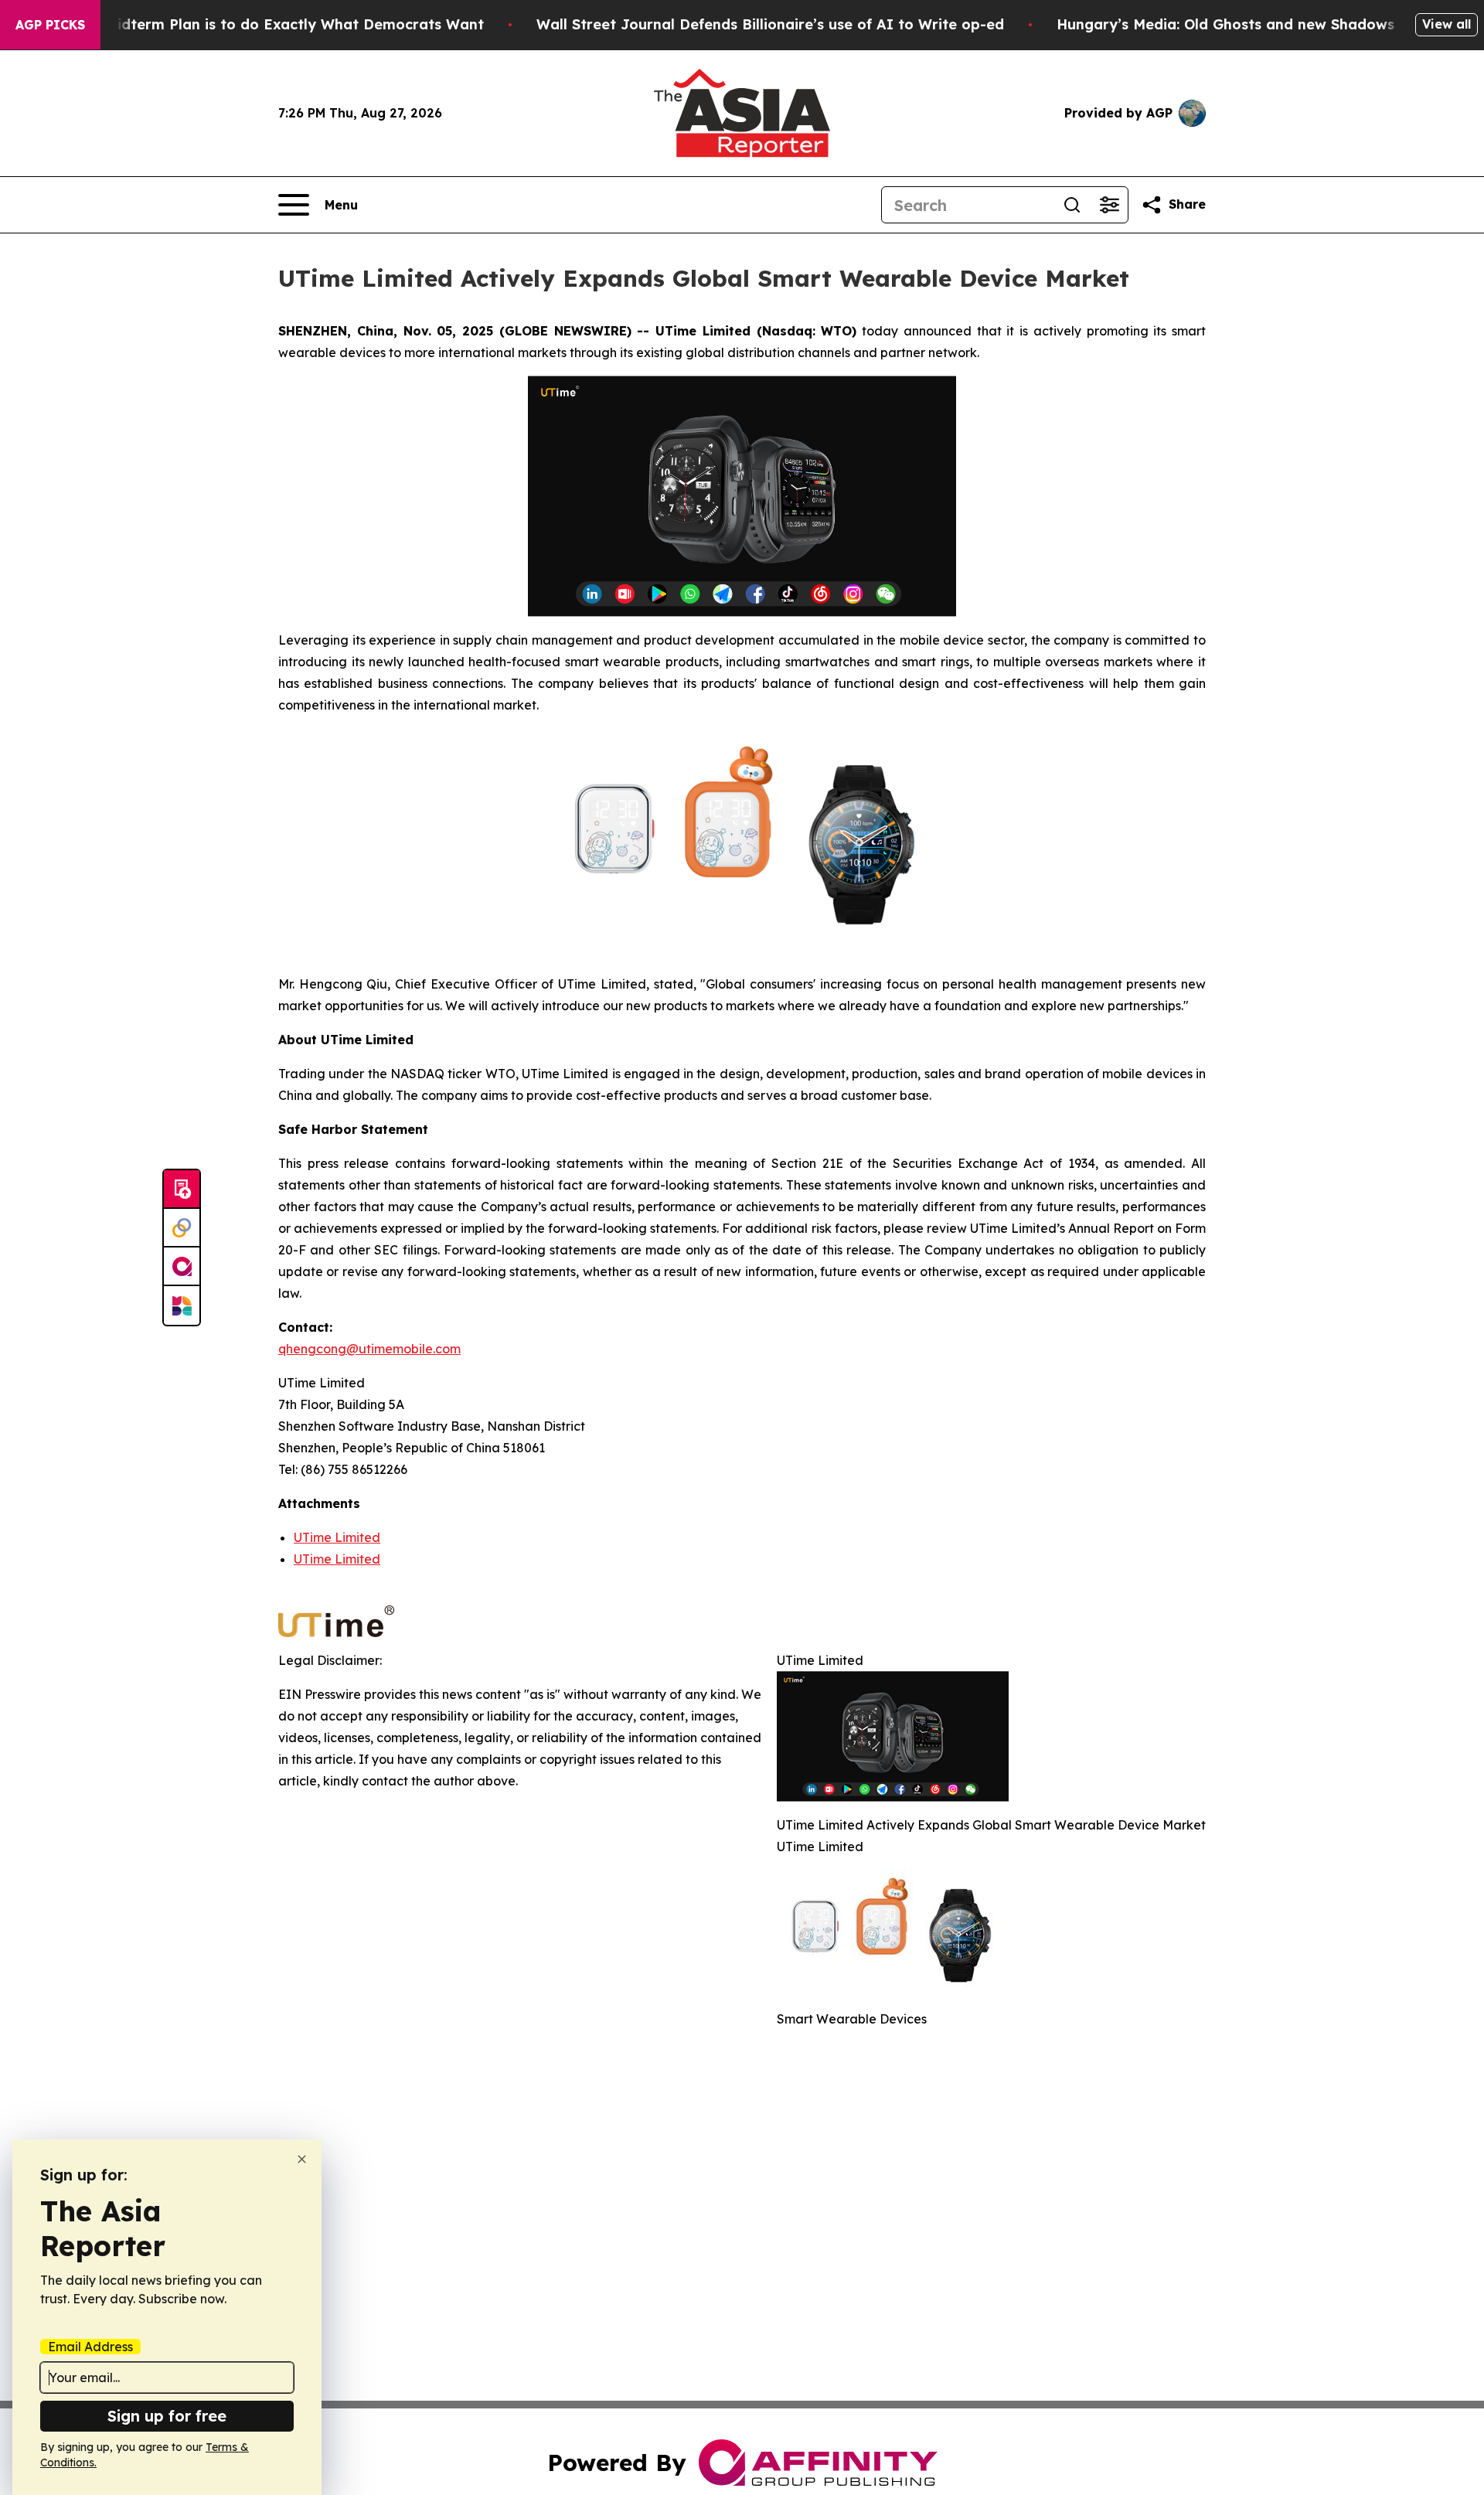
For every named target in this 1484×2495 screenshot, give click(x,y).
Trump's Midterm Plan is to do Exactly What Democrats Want (264, 24)
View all (1447, 24)
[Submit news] (182, 1190)
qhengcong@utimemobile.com (369, 1349)
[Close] (302, 2159)
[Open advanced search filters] (1109, 205)
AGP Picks (50, 25)
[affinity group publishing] (182, 1267)
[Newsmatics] (182, 1305)
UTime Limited (337, 1537)
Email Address (90, 2347)
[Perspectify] (182, 1228)
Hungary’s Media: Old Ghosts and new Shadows (1225, 24)
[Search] (1072, 205)
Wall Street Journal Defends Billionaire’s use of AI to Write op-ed (770, 24)
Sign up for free (167, 2416)
